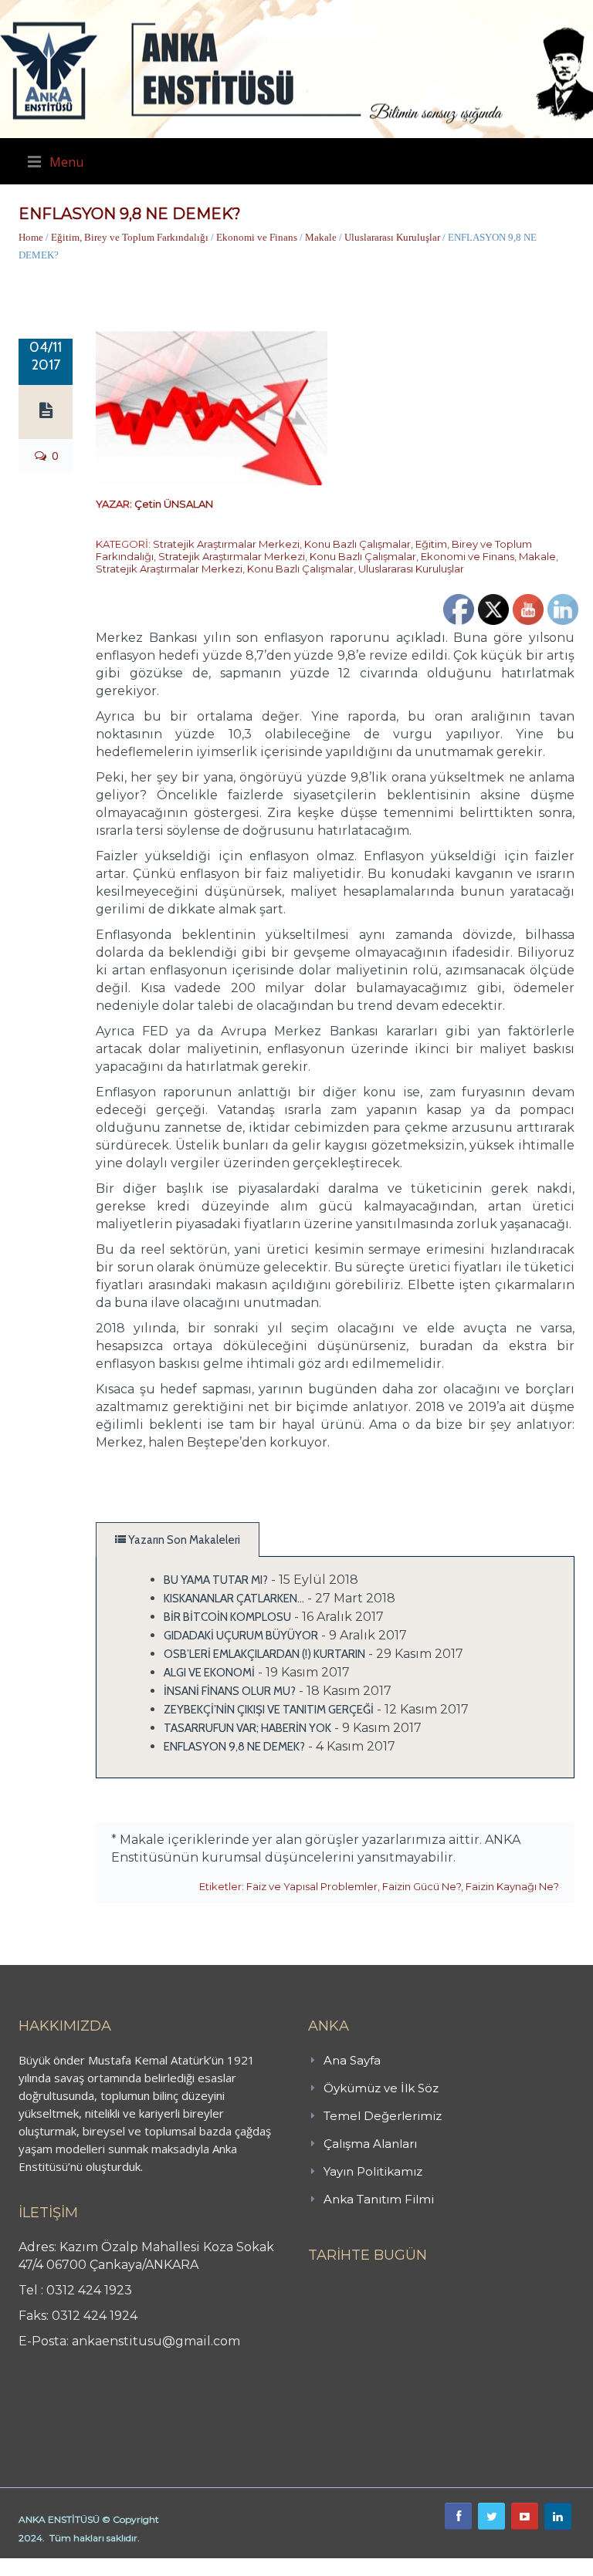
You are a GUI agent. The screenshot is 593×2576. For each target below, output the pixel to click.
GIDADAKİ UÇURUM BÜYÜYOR (241, 1636)
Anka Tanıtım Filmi (379, 2199)
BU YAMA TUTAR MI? (216, 1580)
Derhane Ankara (159, 2567)
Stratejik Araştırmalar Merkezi (226, 544)
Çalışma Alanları (370, 2144)
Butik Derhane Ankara (57, 2567)
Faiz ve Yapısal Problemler (312, 1886)
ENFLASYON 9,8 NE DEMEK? (234, 1747)
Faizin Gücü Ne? (422, 1886)
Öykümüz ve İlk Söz (381, 2088)
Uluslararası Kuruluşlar (392, 237)
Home (31, 237)
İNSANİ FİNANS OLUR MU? (230, 1691)
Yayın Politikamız (373, 2171)
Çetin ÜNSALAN (174, 504)
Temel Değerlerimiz (383, 2116)
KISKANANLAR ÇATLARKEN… (234, 1599)
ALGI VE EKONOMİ (209, 1673)
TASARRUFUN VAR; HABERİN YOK (247, 1728)
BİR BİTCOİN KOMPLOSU (227, 1617)
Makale (321, 237)
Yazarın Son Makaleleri (183, 1540)
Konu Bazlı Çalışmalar (357, 544)
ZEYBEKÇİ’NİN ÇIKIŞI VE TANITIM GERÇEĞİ (269, 1710)
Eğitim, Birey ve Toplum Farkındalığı (130, 237)
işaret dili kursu (243, 2567)
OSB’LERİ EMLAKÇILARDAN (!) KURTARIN (264, 1654)
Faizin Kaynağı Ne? (512, 1886)
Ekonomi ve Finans (257, 237)
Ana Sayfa (352, 2060)
